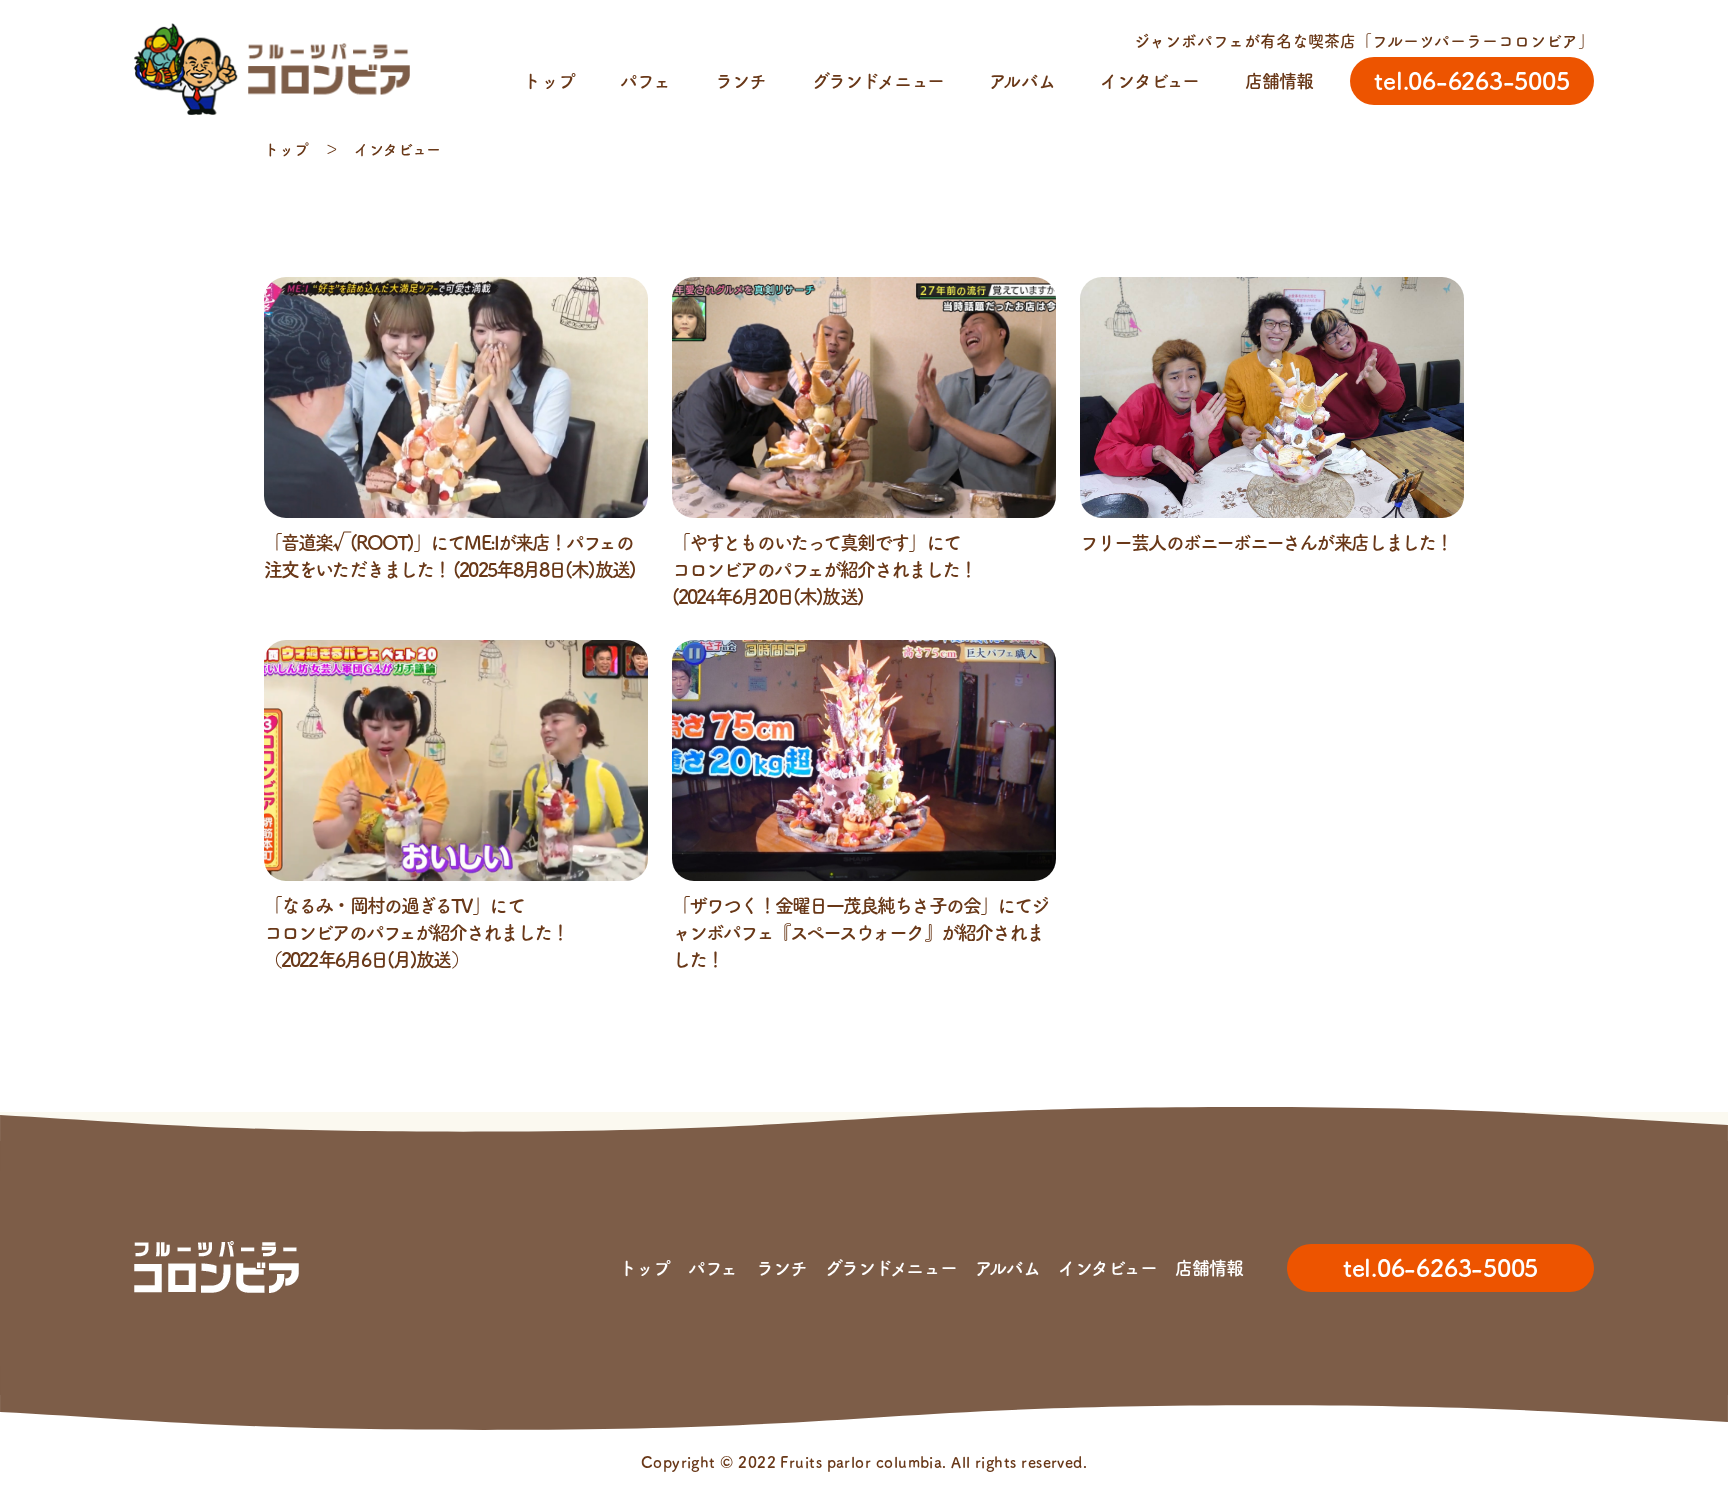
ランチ (740, 81)
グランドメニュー (878, 81)
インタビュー (1149, 81)
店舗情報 (1279, 81)
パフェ (644, 81)
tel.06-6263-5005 (1440, 1268)
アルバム (1021, 81)
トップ (548, 81)
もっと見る (864, 1016)
